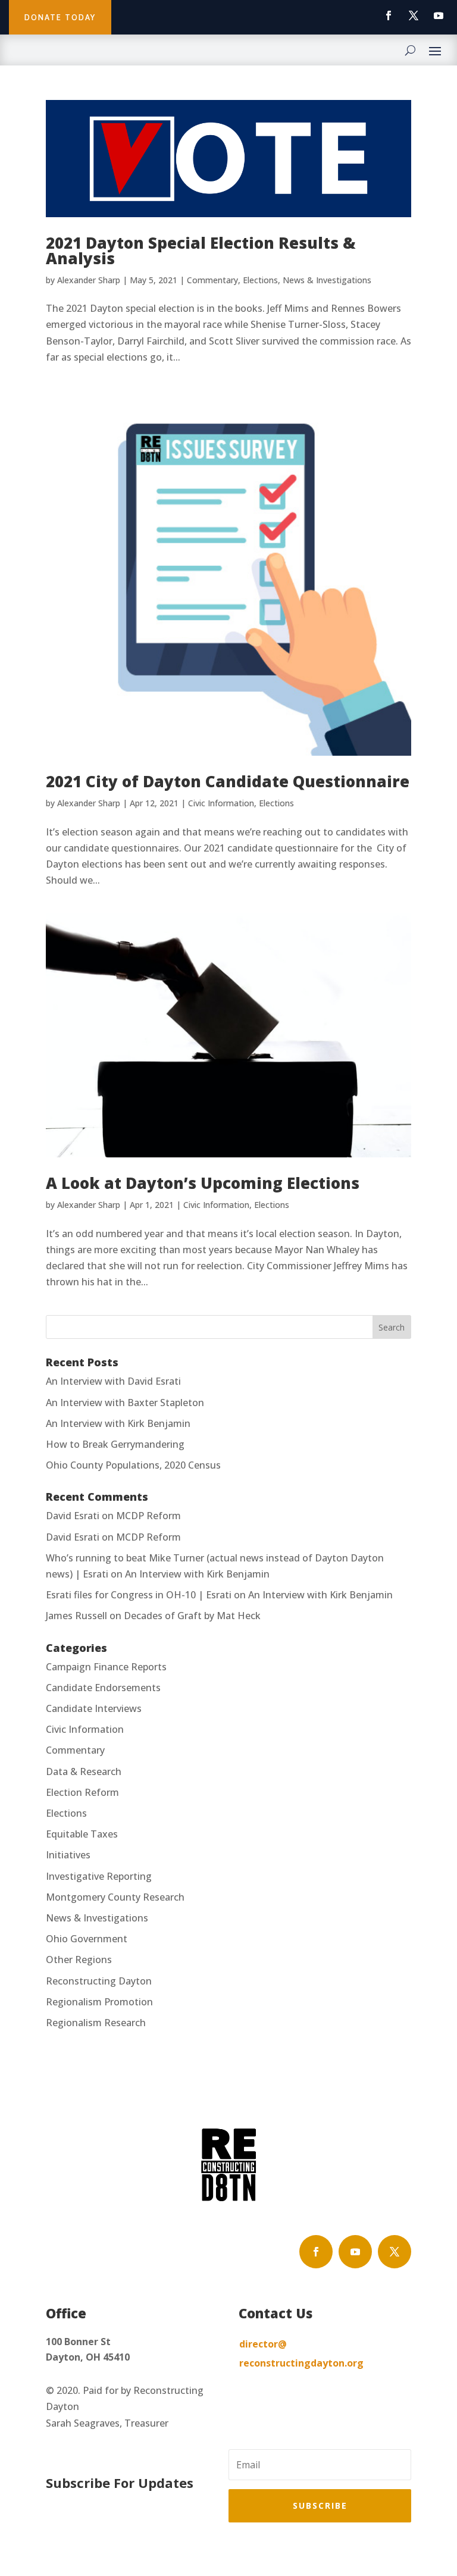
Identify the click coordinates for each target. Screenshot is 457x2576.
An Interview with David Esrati (113, 1381)
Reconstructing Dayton (99, 1981)
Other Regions (79, 1960)
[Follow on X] (414, 15)
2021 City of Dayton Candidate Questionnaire (228, 781)
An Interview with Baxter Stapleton (125, 1403)
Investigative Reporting (99, 1876)
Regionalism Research (96, 2023)
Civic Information (221, 803)
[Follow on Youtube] (439, 15)
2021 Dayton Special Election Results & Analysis (201, 251)
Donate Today (60, 17)
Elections (260, 280)
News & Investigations (327, 280)
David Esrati (73, 1516)
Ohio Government (87, 1939)
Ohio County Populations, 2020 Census (133, 1465)
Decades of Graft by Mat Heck (192, 1616)
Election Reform (82, 1792)
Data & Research (84, 1771)
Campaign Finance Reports (106, 1667)
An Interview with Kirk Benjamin (118, 1423)
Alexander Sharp (89, 280)
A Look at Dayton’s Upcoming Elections (203, 1183)
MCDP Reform (148, 1516)
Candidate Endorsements (103, 1688)
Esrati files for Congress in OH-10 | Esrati (139, 1595)
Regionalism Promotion (99, 2002)
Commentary (212, 280)
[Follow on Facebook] (389, 15)
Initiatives (68, 1855)
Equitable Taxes (82, 1834)
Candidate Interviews (94, 1708)
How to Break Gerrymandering (115, 1444)
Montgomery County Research (115, 1897)
